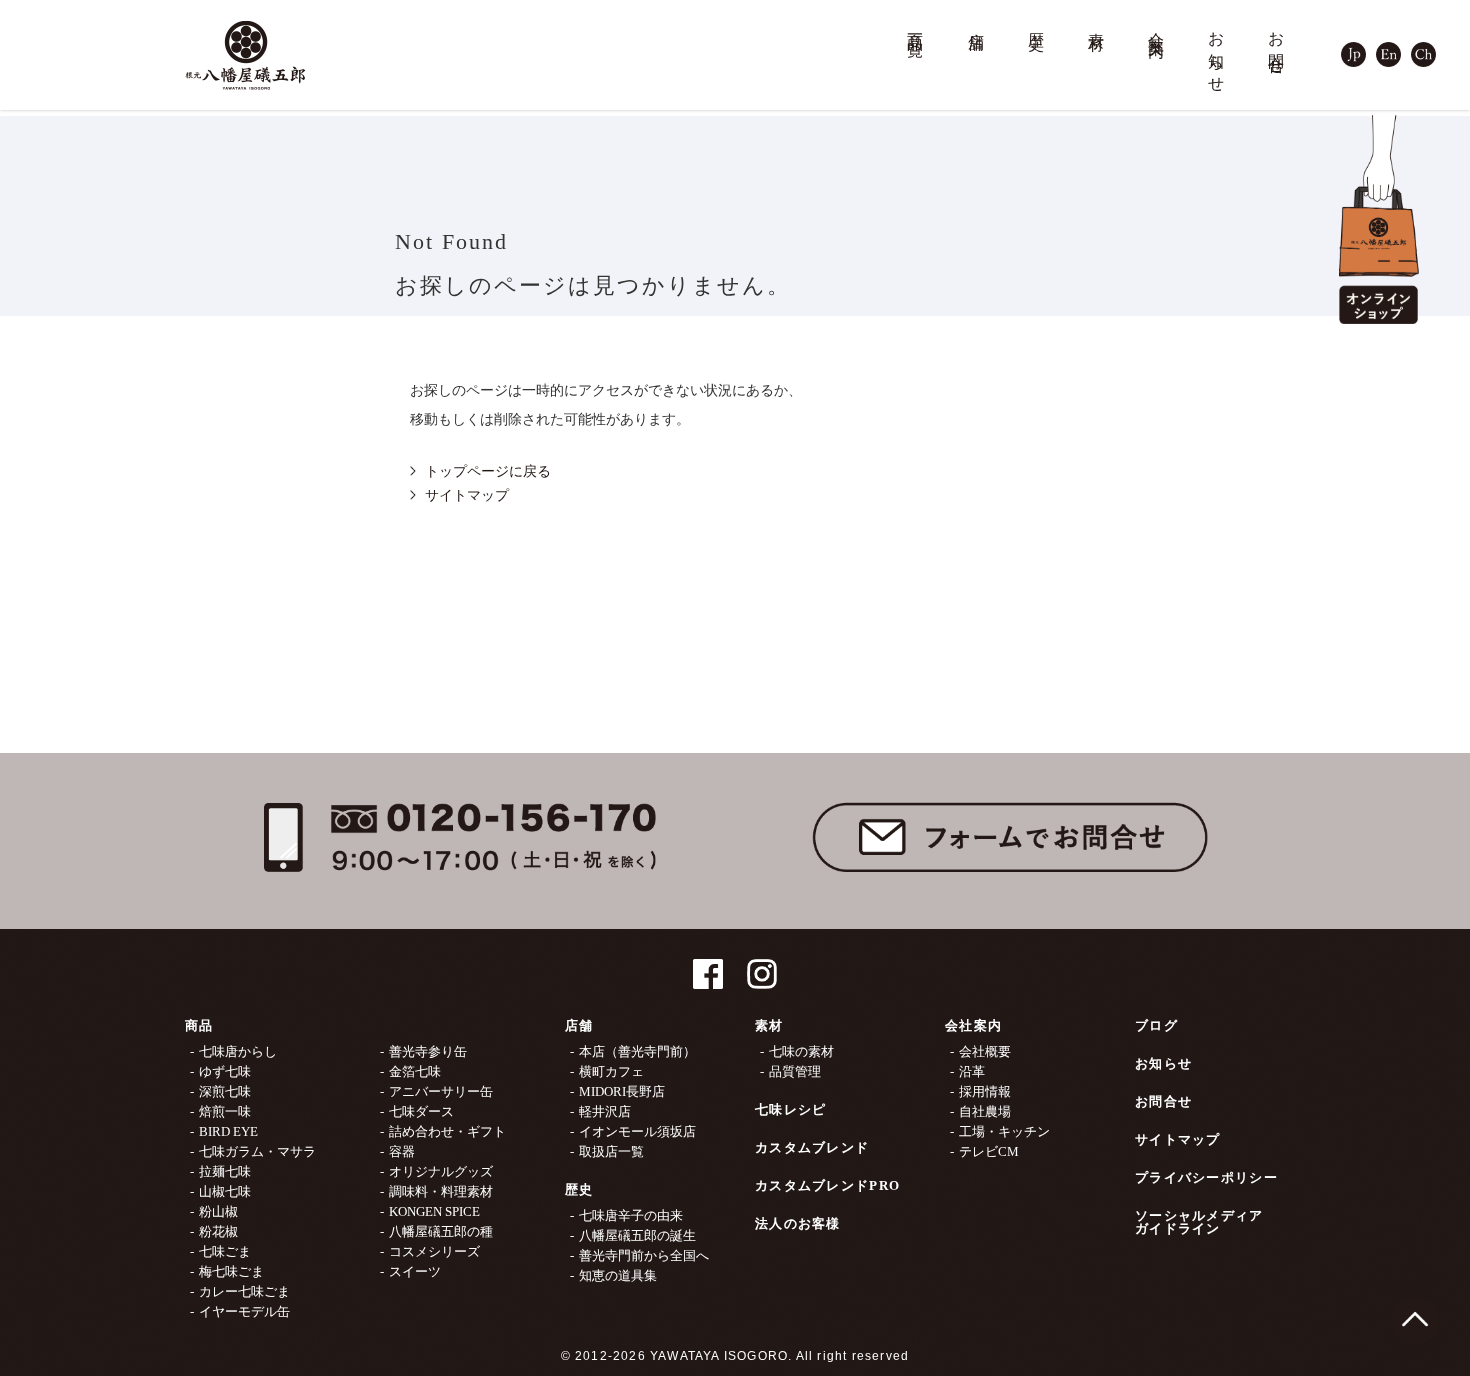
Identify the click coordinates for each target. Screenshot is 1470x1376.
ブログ (1156, 1025)
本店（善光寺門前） (637, 1051)
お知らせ (1217, 53)
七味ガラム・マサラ (257, 1151)
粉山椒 (218, 1211)
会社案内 (1157, 26)
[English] (1388, 43)
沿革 (972, 1071)
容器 (402, 1151)
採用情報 (985, 1091)
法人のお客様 (798, 1223)
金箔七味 (415, 1071)
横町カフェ (611, 1071)
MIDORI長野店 (622, 1091)
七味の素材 (801, 1051)
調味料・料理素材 (441, 1191)
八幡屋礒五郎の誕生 (637, 1235)
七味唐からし (238, 1051)
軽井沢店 (605, 1111)
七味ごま (225, 1251)
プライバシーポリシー (1206, 1177)
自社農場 (985, 1111)
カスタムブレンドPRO (827, 1185)
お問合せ (1277, 44)
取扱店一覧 (611, 1151)
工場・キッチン (1004, 1131)
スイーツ (415, 1271)
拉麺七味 (225, 1171)
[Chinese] (1423, 43)
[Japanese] (1353, 43)
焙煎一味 (225, 1111)
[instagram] (762, 965)
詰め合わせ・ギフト (447, 1131)
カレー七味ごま (244, 1291)
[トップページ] (245, 55)
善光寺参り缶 (428, 1051)
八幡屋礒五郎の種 (441, 1231)
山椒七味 (225, 1191)
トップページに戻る (488, 471)
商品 (199, 1025)
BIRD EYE (228, 1131)
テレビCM (989, 1151)
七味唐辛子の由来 (631, 1215)
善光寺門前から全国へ (644, 1255)
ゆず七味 (225, 1071)
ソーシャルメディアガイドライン (1199, 1222)
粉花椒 (218, 1231)
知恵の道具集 (618, 1275)
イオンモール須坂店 (637, 1131)
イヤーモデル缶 (244, 1311)
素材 (1097, 23)
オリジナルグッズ (441, 1171)
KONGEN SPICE (434, 1211)
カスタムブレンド (812, 1147)
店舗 (977, 23)
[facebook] (708, 965)
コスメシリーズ (434, 1251)
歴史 (1037, 23)
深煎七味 (225, 1091)
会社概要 (985, 1051)
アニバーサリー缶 (441, 1091)
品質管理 (795, 1071)
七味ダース (421, 1111)
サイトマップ (467, 495)
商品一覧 (916, 26)
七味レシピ (791, 1109)
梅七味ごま (231, 1271)
